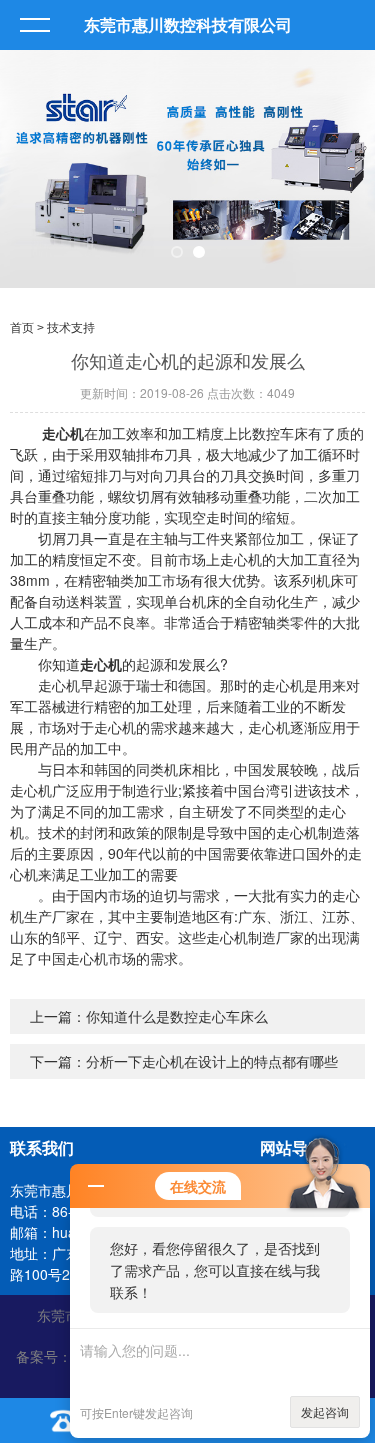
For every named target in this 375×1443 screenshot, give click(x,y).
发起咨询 (325, 1411)
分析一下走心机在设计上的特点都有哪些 (212, 1061)
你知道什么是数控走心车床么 (177, 1016)
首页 (22, 328)
